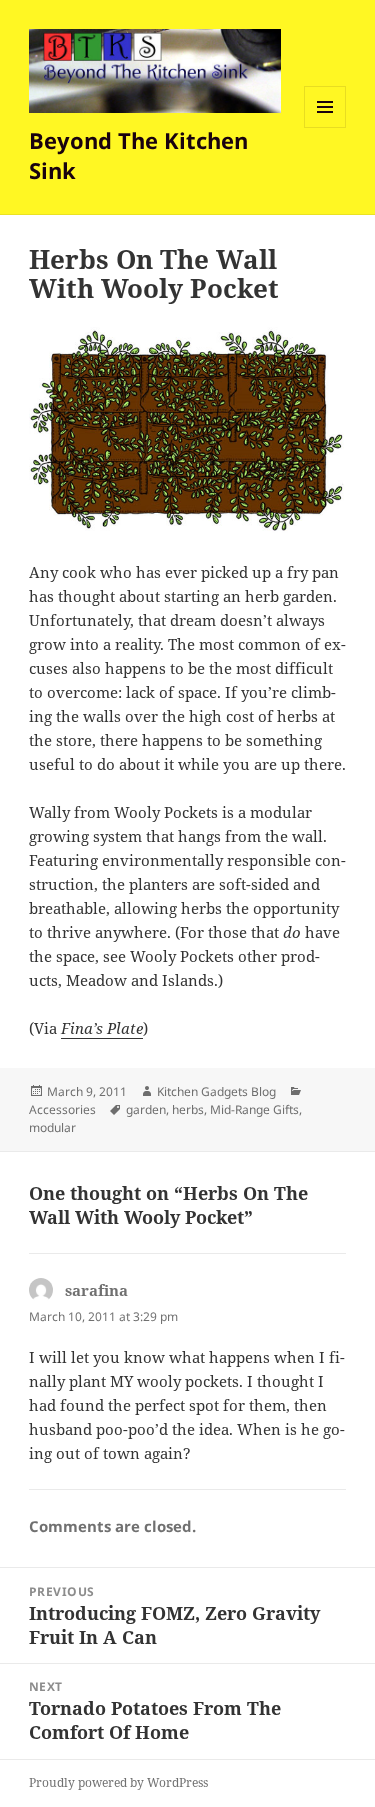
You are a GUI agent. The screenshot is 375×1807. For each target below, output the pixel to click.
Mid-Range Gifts (254, 1109)
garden (146, 1109)
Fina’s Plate (102, 1028)
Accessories (62, 1109)
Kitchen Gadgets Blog (216, 1091)
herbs (188, 1109)
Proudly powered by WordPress (118, 1782)
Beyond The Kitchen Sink (138, 155)
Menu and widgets (325, 127)
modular (52, 1127)
